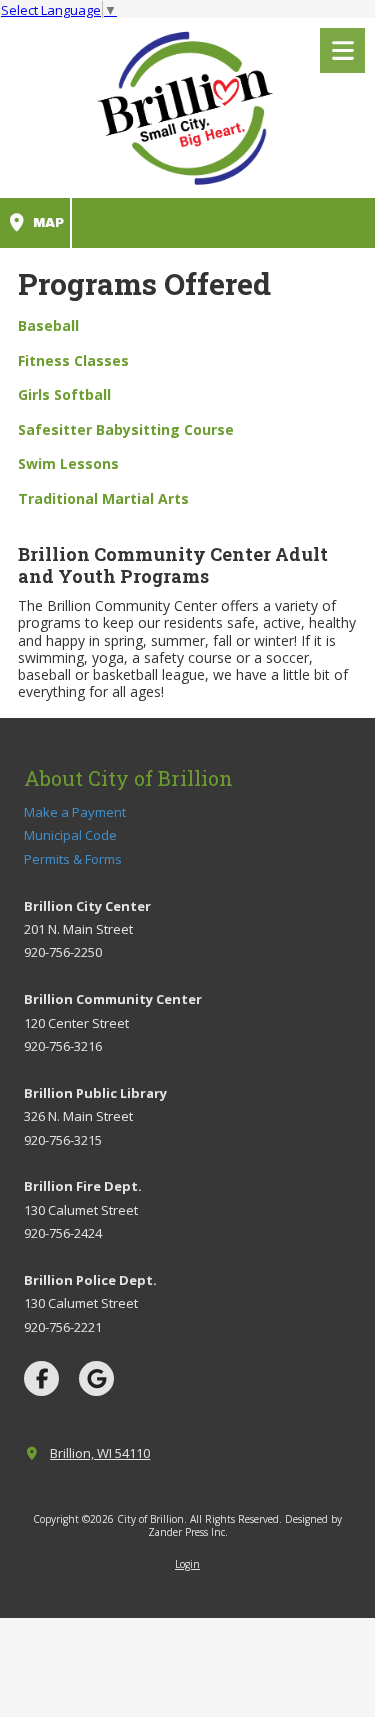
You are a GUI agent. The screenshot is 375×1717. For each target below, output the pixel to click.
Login (187, 1564)
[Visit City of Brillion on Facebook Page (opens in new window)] (41, 1378)
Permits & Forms (73, 859)
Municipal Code (70, 835)
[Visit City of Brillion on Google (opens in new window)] (96, 1378)
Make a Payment (75, 812)
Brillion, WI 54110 (100, 1453)
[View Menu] (342, 50)
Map (46, 223)
